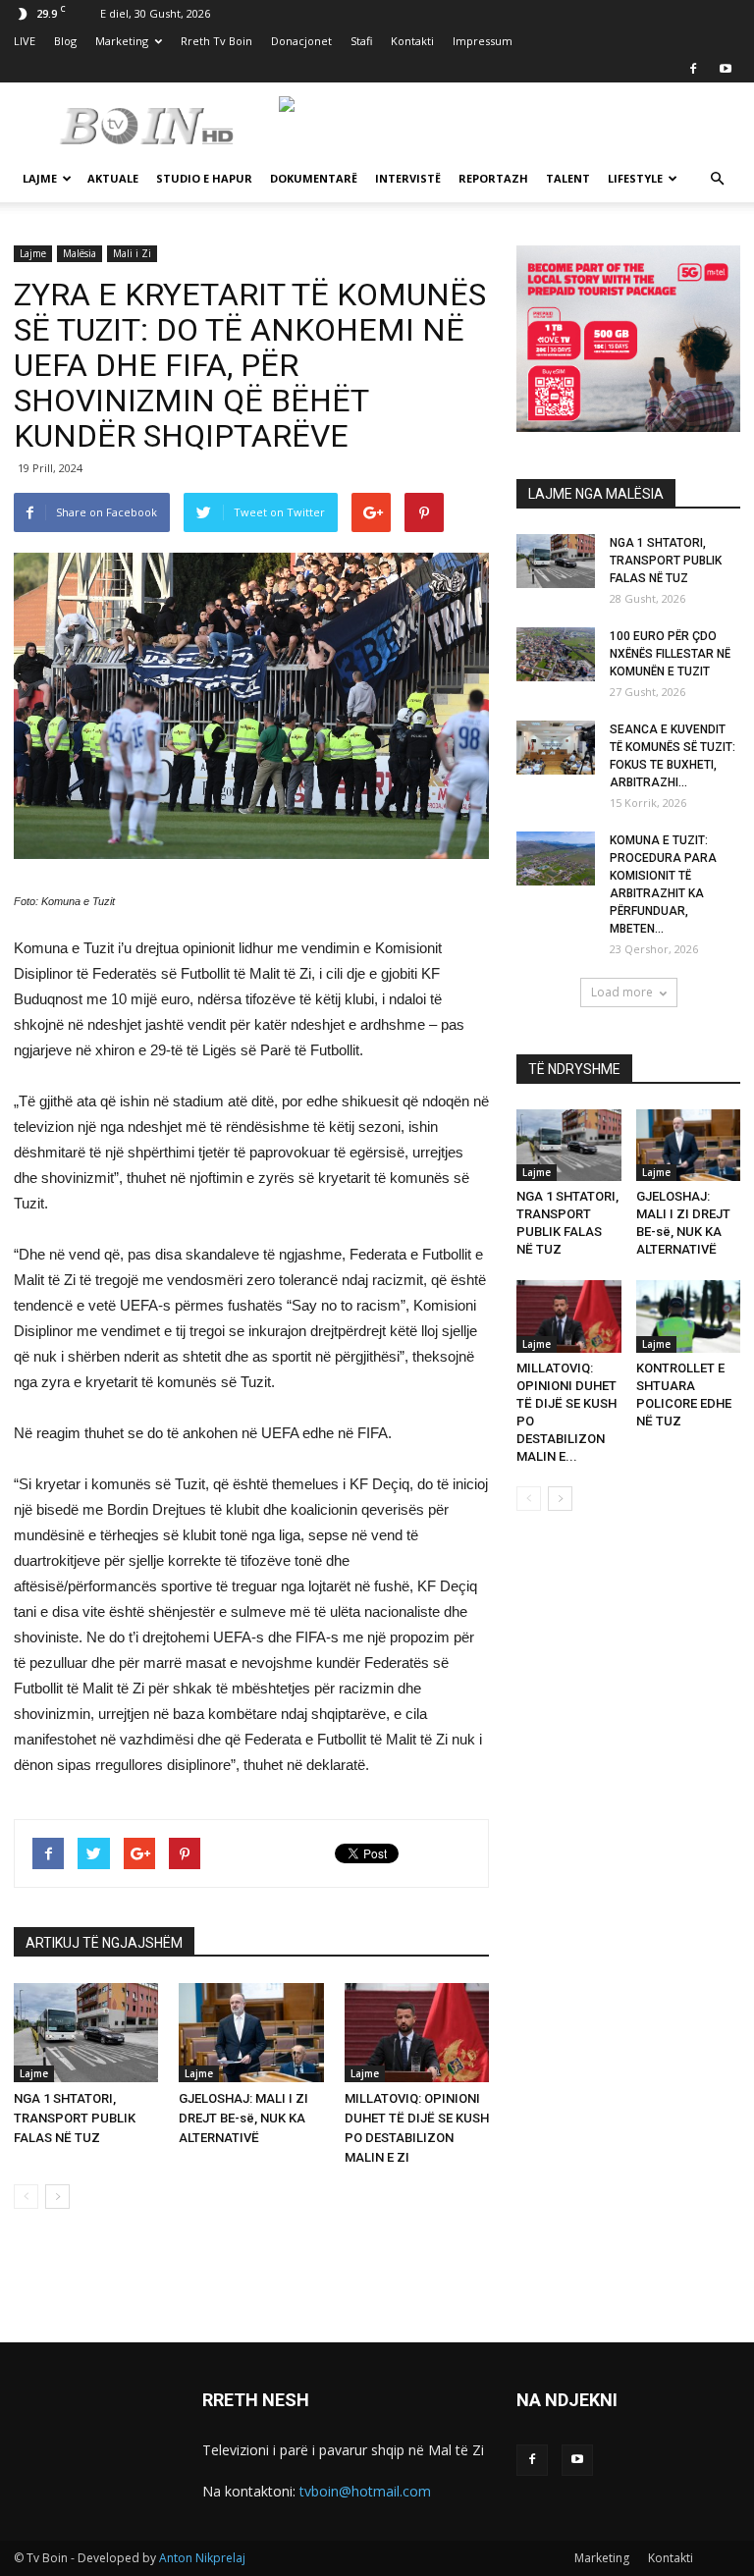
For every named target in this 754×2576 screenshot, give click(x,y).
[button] (717, 179)
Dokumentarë (314, 178)
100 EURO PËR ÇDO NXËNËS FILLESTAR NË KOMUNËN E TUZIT (670, 654)
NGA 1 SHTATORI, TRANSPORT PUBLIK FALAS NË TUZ (75, 2118)
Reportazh (493, 178)
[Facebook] (693, 69)
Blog (65, 41)
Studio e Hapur (204, 178)
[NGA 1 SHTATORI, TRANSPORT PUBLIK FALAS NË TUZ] (86, 2033)
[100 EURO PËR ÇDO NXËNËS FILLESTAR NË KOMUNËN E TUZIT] (556, 654)
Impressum (483, 41)
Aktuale (113, 178)
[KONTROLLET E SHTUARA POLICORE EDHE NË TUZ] (689, 1316)
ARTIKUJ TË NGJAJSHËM (104, 1943)
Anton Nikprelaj (202, 2558)
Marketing (122, 41)
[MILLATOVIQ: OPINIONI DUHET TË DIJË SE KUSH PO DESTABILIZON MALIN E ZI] (417, 2033)
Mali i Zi (132, 253)
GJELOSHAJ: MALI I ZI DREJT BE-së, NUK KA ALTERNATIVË (243, 2118)
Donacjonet (301, 41)
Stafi (361, 41)
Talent (568, 178)
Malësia (80, 253)
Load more (622, 992)
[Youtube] (726, 69)
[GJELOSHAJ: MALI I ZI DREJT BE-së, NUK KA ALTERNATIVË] (251, 2033)
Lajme (40, 178)
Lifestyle (635, 178)
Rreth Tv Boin (216, 41)
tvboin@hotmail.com (365, 2491)
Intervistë (408, 178)
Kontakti (412, 41)
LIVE (25, 41)
